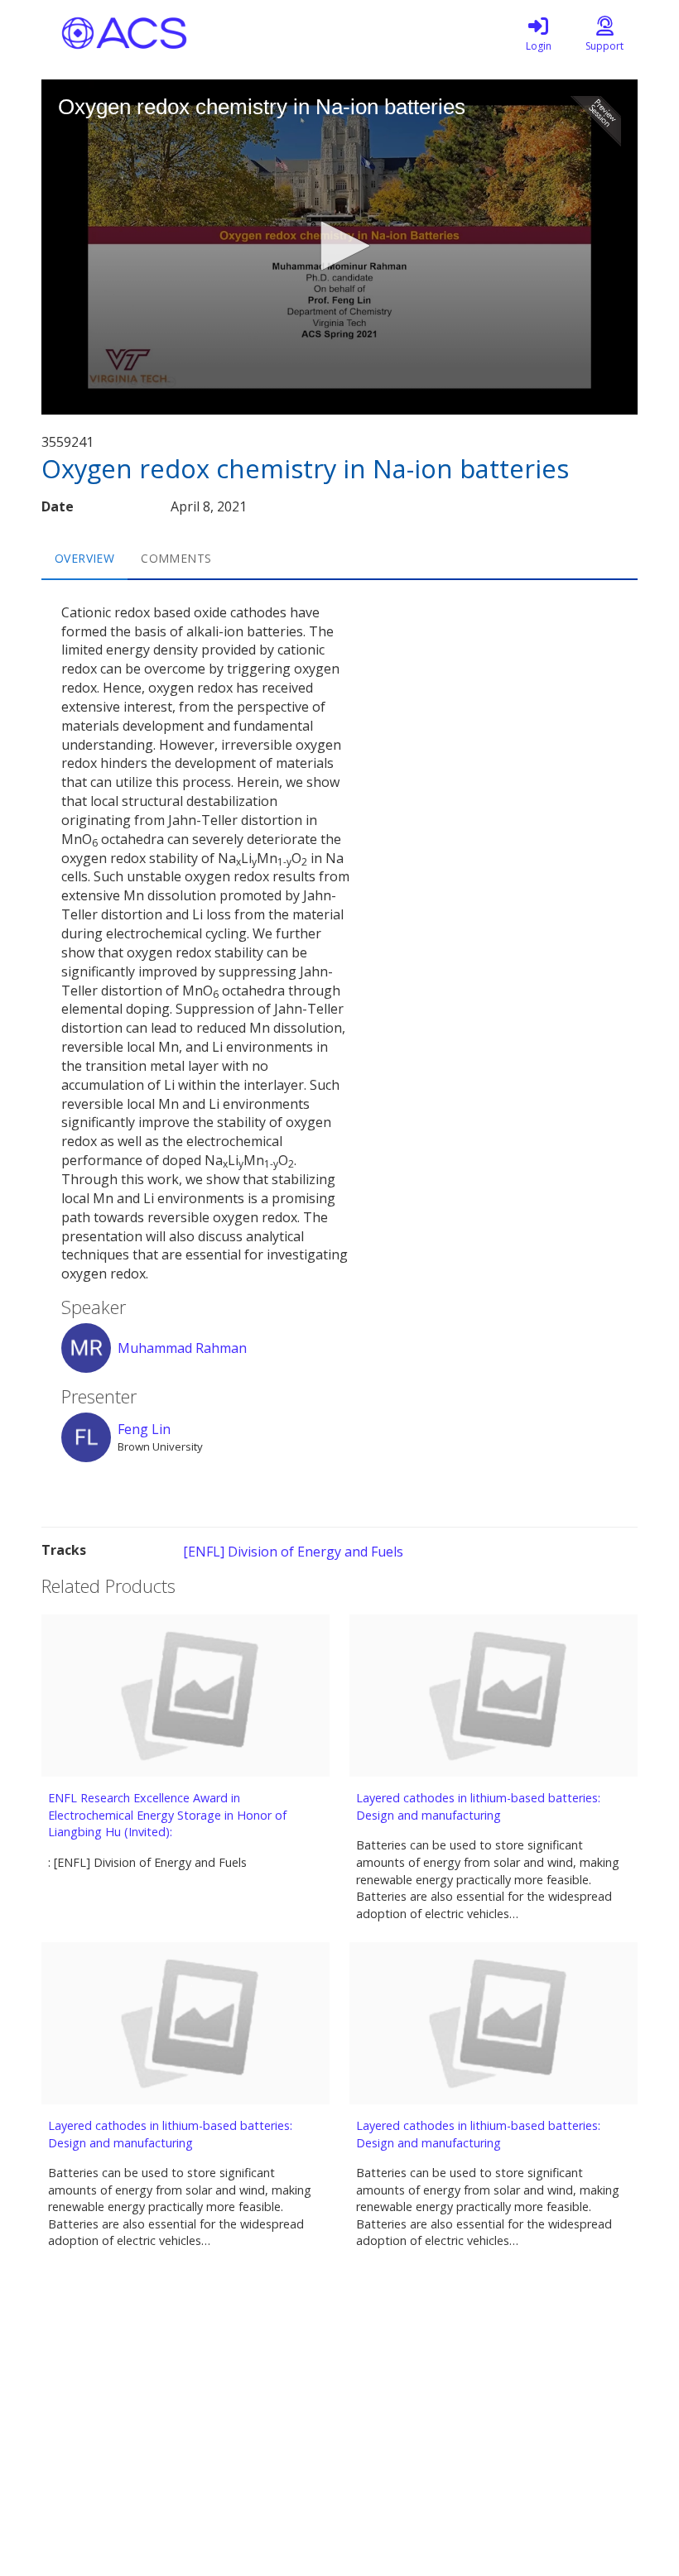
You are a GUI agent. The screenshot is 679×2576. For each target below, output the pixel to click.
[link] (538, 33)
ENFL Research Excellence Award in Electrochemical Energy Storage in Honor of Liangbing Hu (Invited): (167, 1815)
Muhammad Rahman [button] (182, 1348)
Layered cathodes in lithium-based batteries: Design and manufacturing (478, 1806)
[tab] (84, 559)
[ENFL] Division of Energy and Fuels (293, 1552)
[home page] (199, 33)
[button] (339, 246)
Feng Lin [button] (144, 1429)
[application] (339, 247)
